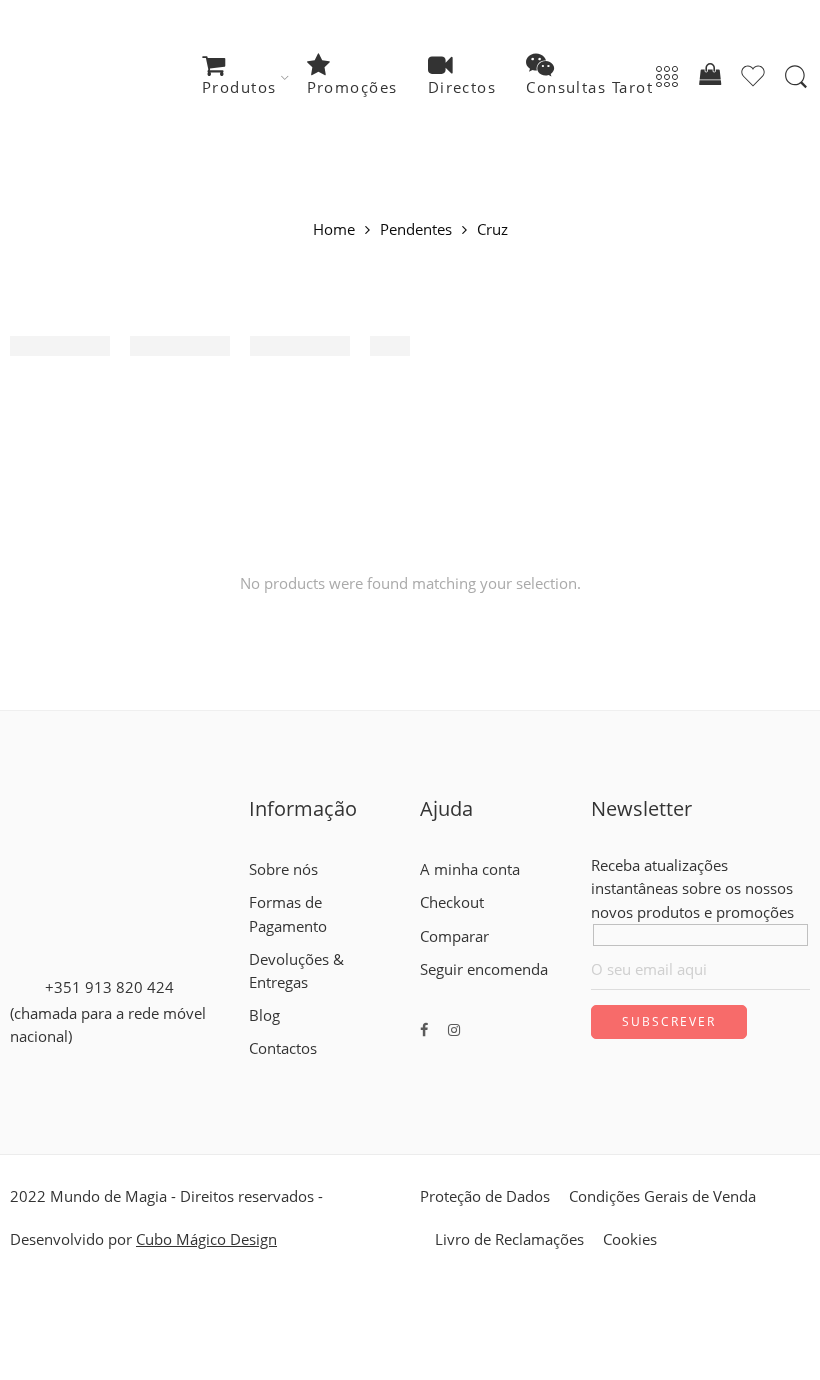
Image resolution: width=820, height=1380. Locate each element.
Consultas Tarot (589, 87)
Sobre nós (283, 869)
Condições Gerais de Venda (662, 1196)
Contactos (283, 1048)
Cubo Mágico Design (206, 1239)
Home (334, 230)
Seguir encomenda (484, 969)
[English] (258, 1071)
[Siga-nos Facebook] (424, 1029)
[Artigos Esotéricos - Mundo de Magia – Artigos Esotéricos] (106, 77)
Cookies (630, 1239)
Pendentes (416, 230)
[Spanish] (312, 1071)
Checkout (452, 902)
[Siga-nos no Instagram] (454, 1029)
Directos (462, 87)
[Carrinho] (710, 78)
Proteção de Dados (485, 1196)
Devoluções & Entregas (296, 971)
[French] (276, 1071)
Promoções (352, 87)
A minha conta (470, 869)
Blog (264, 1015)
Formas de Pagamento (288, 914)
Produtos (239, 87)
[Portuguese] (294, 1071)
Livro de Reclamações (509, 1239)
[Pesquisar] (796, 77)
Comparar (454, 936)
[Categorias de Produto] (667, 77)
